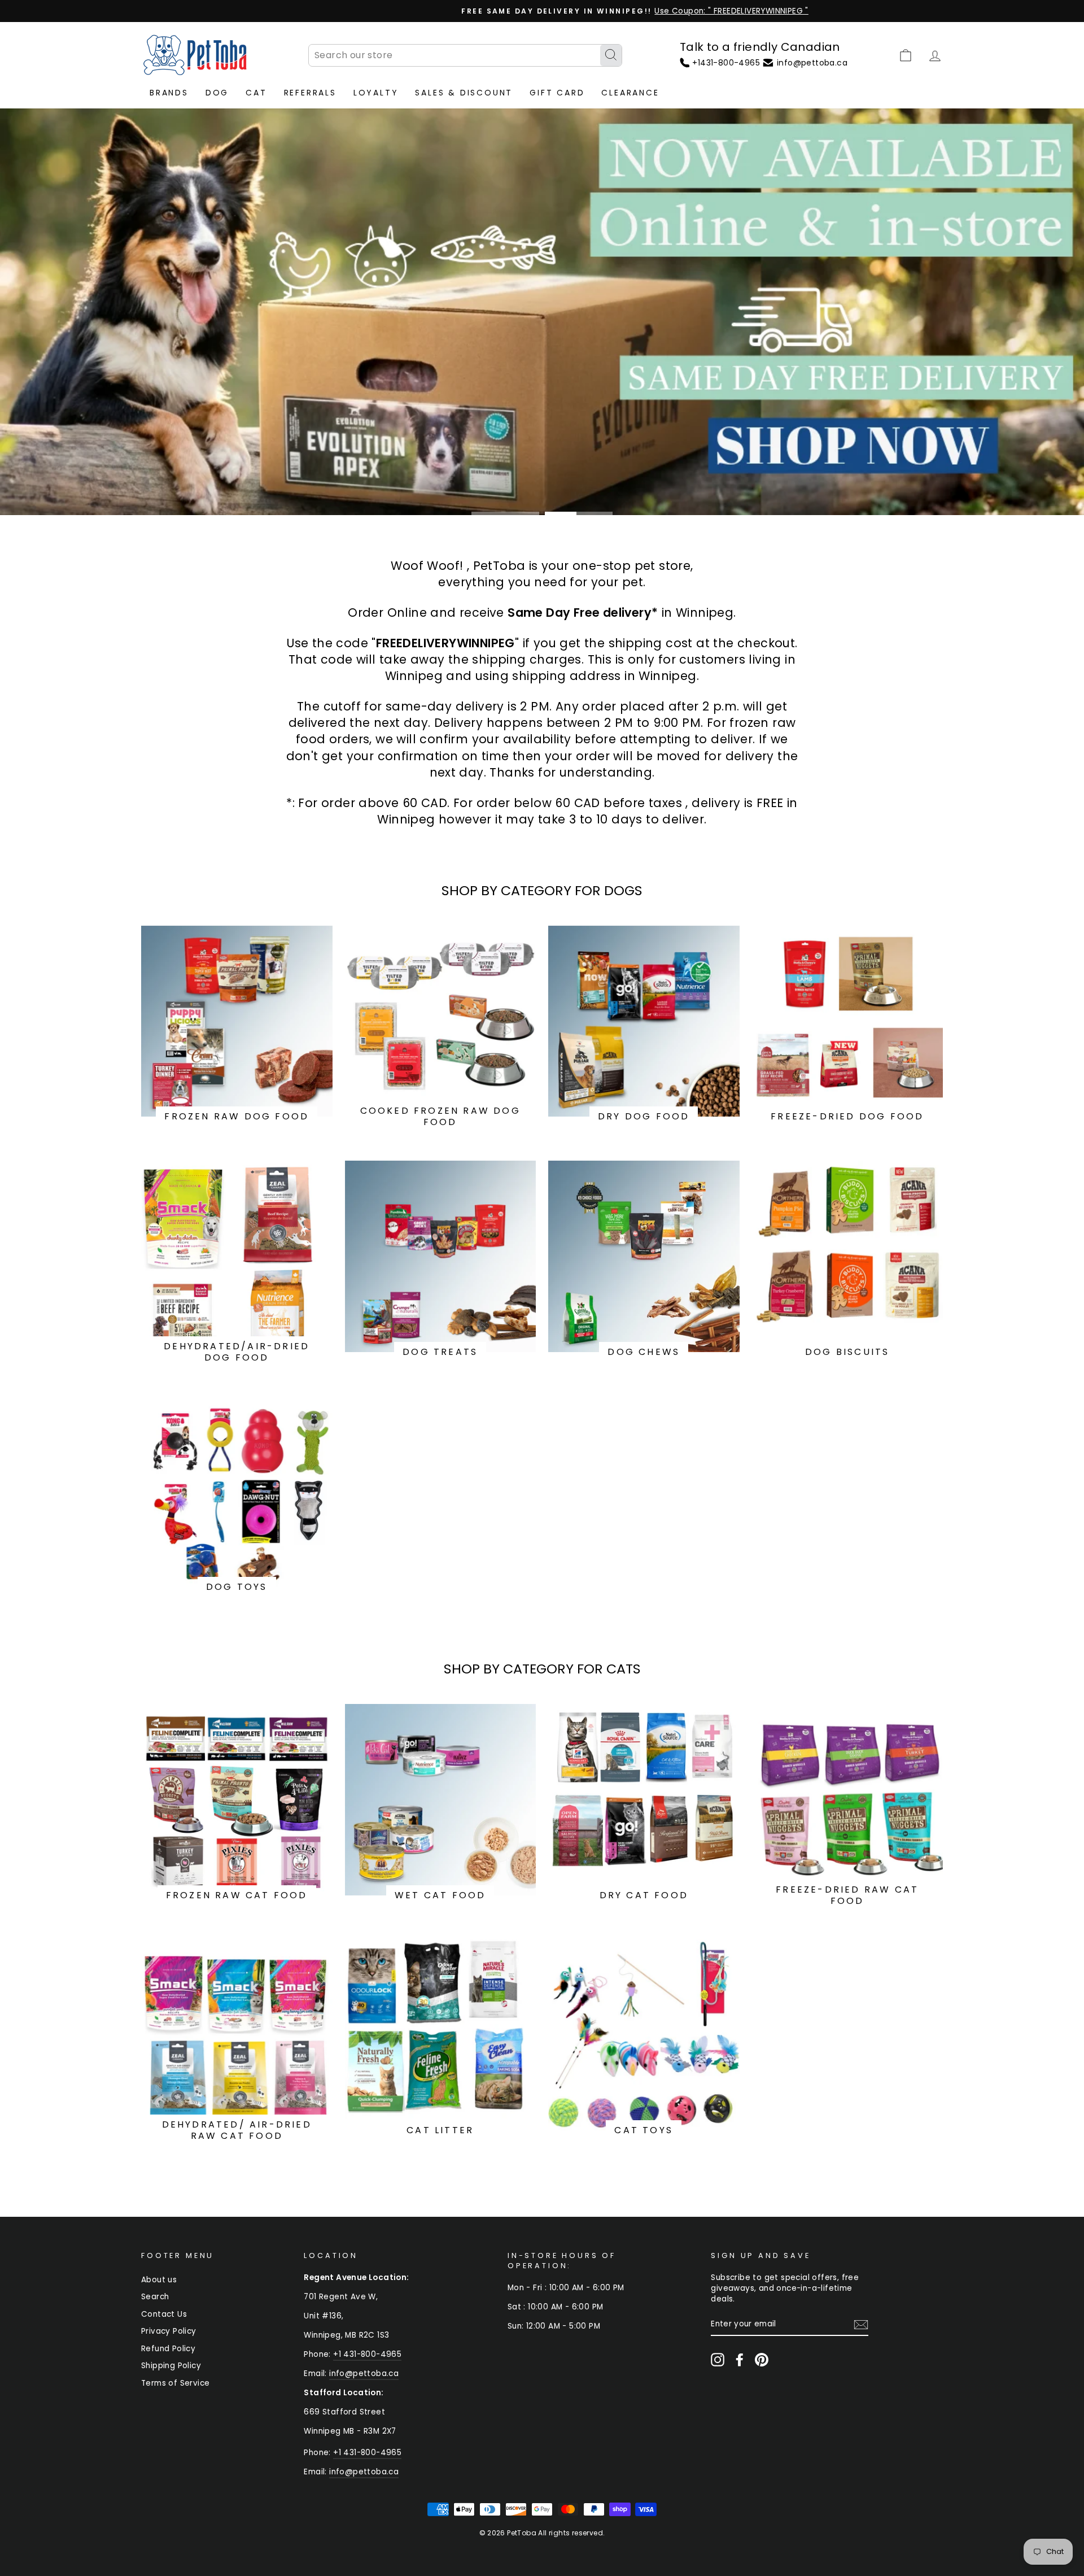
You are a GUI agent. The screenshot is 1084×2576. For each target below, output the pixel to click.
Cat (256, 93)
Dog (217, 93)
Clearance (630, 93)
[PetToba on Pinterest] (762, 2360)
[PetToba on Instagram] (718, 2360)
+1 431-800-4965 (367, 2354)
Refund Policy (168, 2349)
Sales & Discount (464, 93)
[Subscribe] (861, 2325)
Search (155, 2297)
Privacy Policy (169, 2331)
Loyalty (376, 93)
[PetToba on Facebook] (740, 2360)
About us (159, 2280)
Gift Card (557, 93)
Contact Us (164, 2314)
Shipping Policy (171, 2366)
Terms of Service (175, 2383)
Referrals (310, 93)
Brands (169, 93)
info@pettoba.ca (364, 2374)
